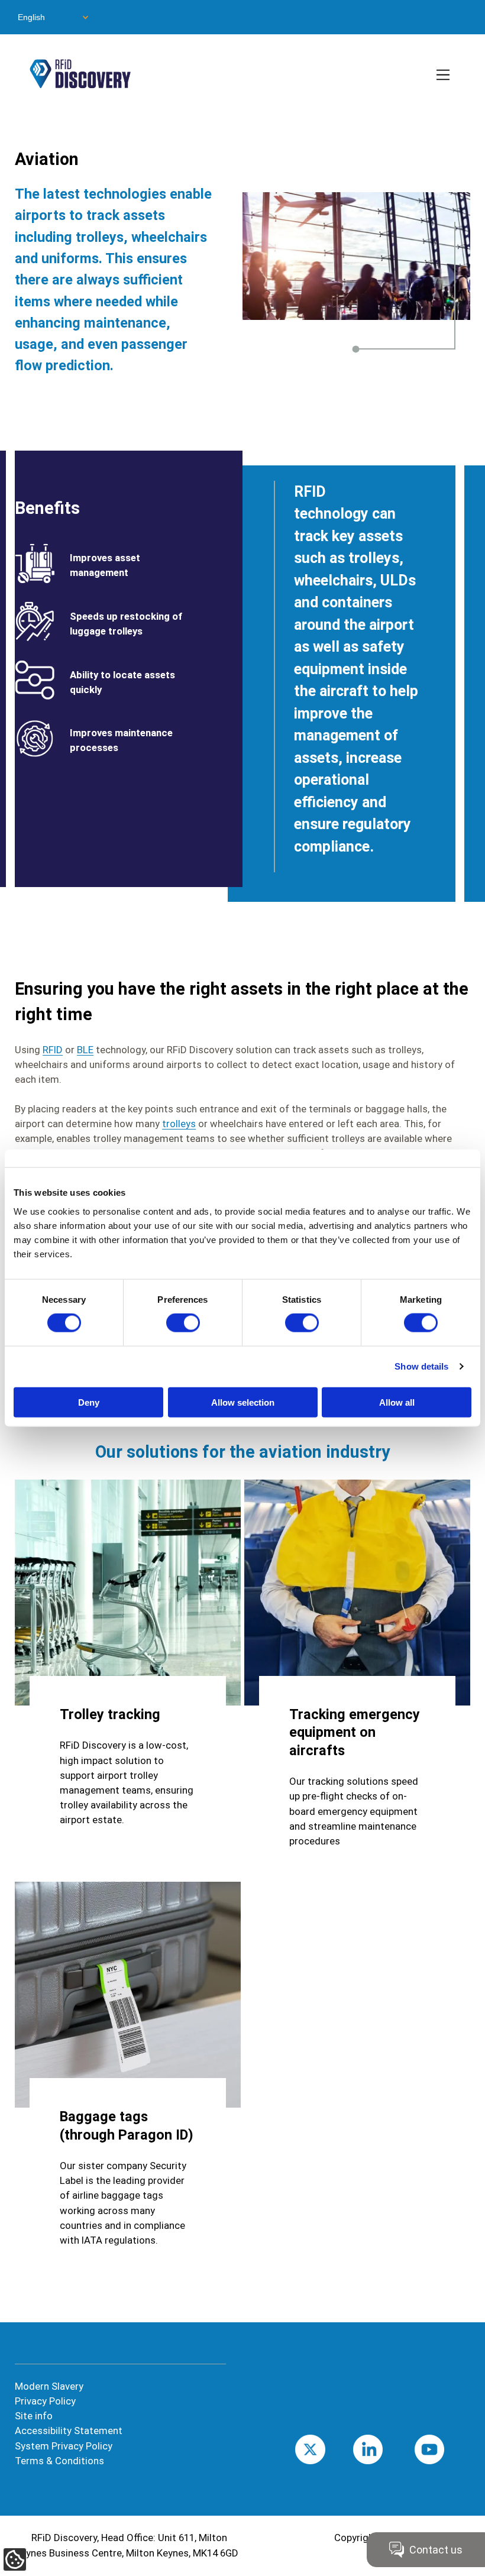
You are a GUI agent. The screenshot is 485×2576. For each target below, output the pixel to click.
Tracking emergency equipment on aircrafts (355, 1732)
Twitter (327, 2449)
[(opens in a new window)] (128, 1995)
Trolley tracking (110, 1714)
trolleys (179, 1124)
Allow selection (243, 1402)
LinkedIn (386, 2449)
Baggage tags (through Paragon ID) (127, 2125)
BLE (85, 1050)
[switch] (183, 1323)
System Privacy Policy (64, 2446)
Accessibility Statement (69, 2431)
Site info (34, 2416)
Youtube (448, 2449)
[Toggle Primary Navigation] (444, 76)
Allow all (397, 1402)
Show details (421, 1366)
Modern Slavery (49, 2386)
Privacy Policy (45, 2401)
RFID (53, 1050)
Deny (89, 1402)
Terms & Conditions (59, 2461)
